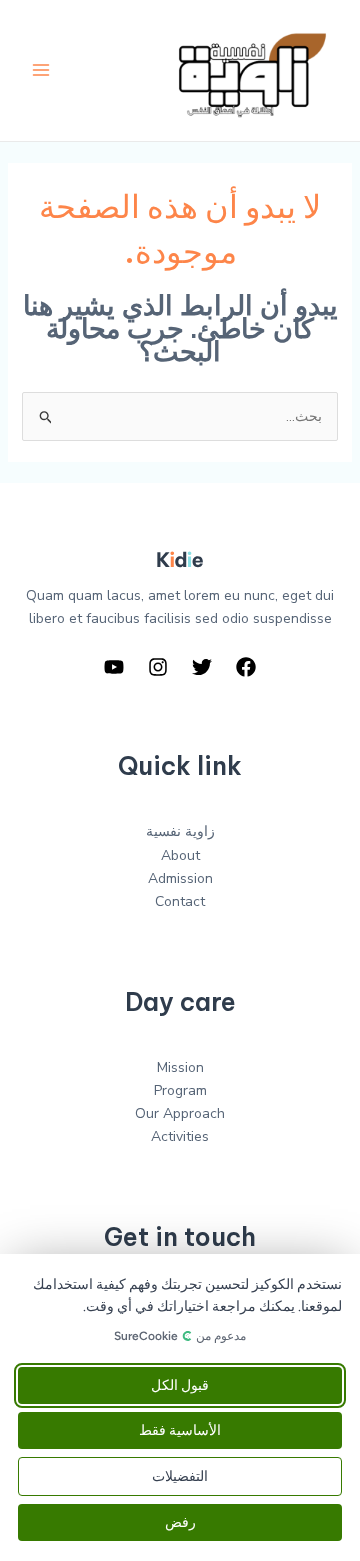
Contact (180, 901)
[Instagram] (158, 667)
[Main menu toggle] (40, 70)
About (180, 855)
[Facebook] (246, 667)
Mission (180, 1067)
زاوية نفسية (180, 831)
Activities (180, 1136)
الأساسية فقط (180, 1430)
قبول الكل (180, 1385)
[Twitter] (202, 667)
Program (180, 1090)
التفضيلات (180, 1476)
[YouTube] (114, 667)
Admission (180, 878)
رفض (180, 1522)
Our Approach (180, 1113)
